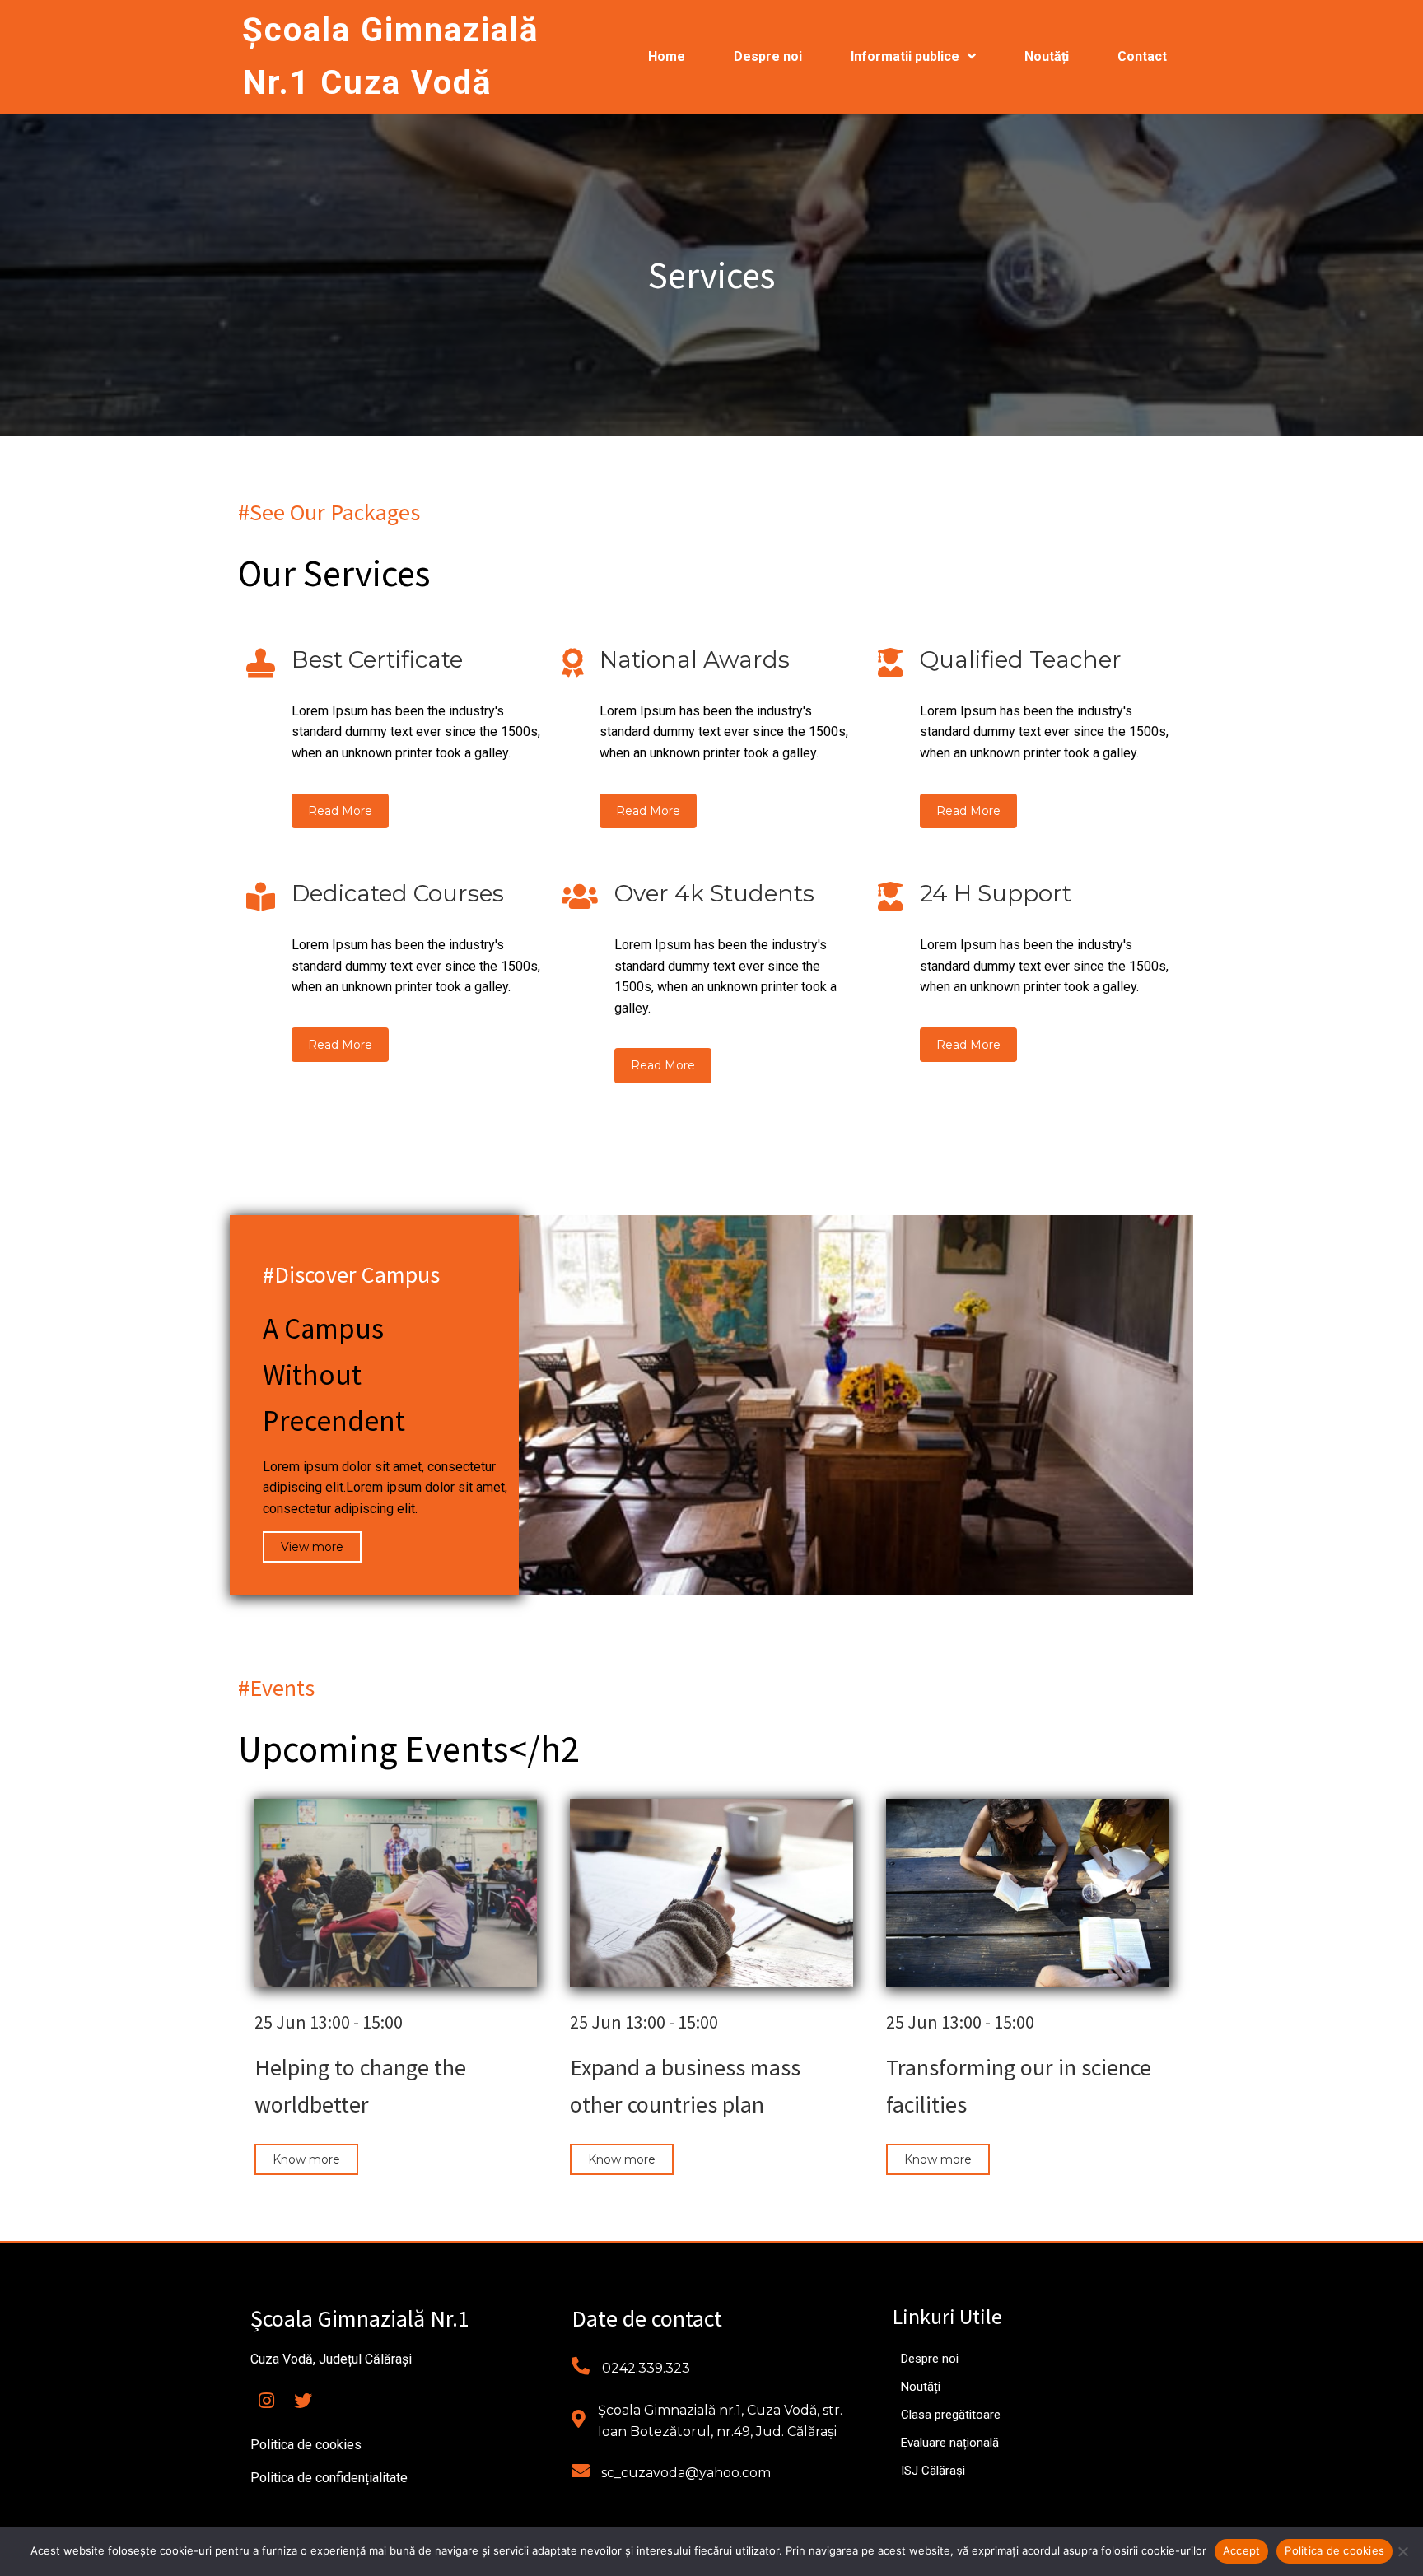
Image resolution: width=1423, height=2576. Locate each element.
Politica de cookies (1334, 2550)
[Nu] (1402, 2551)
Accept (1242, 2550)
